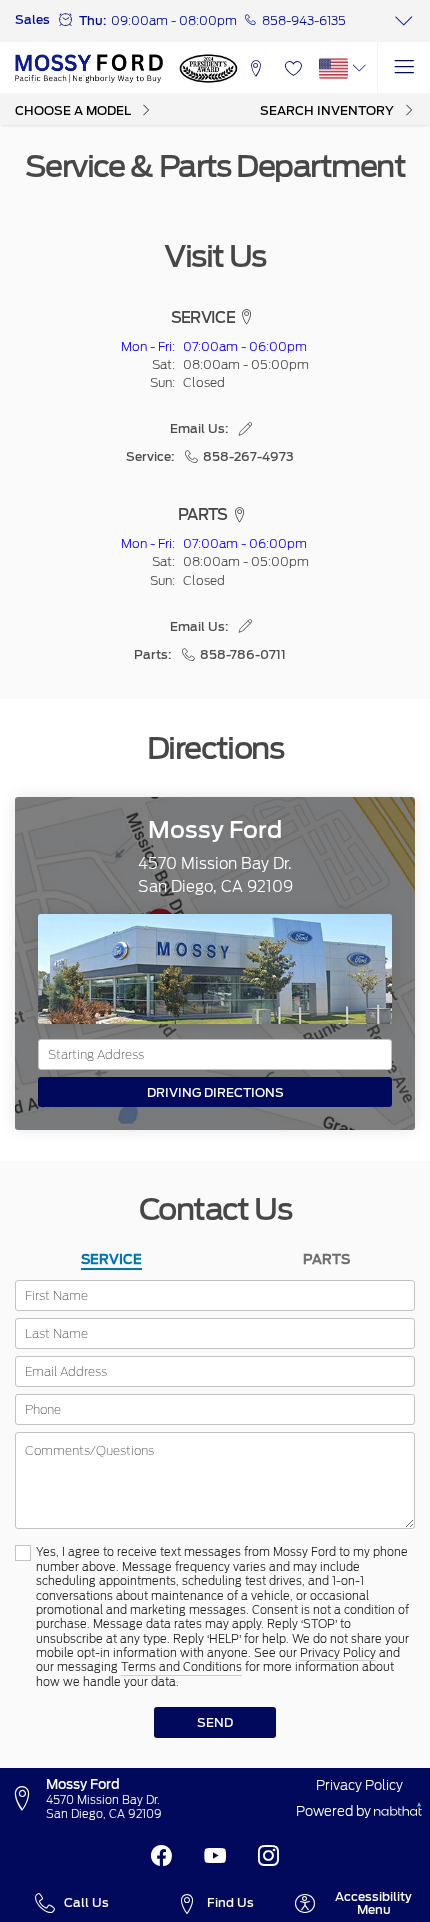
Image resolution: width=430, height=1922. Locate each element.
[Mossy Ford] (89, 68)
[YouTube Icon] (215, 1856)
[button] (256, 68)
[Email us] (245, 429)
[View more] (403, 21)
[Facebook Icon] (161, 1856)
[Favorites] (293, 68)
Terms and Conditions (181, 1667)
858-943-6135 (304, 20)
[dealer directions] (27, 1799)
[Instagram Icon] (268, 1856)
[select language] (359, 68)
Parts (326, 1259)
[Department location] (247, 318)
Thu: (92, 20)
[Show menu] (403, 68)
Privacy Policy (338, 1653)
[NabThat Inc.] (398, 1811)
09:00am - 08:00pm (174, 20)
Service (111, 1259)
